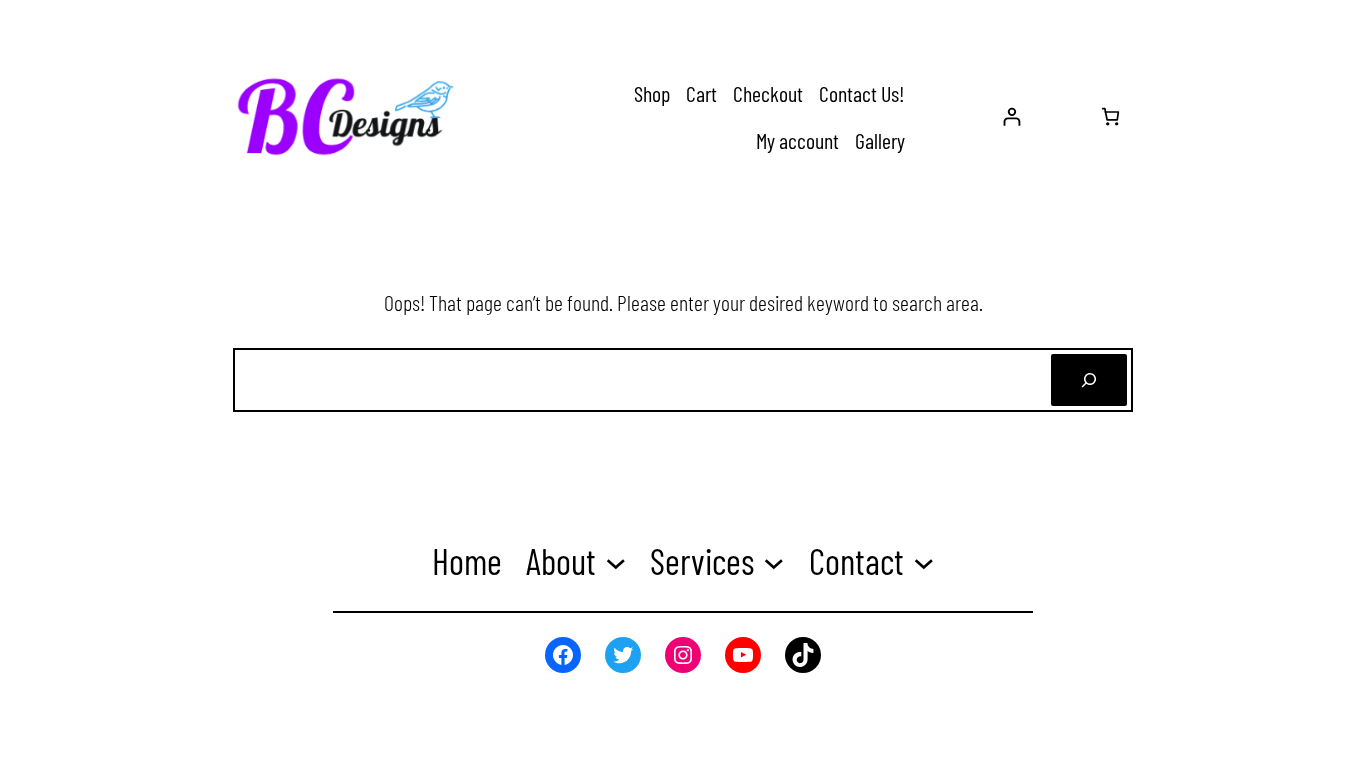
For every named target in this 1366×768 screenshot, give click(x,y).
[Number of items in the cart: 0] (1110, 116)
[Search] (1089, 380)
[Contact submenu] (924, 562)
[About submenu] (616, 562)
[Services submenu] (774, 562)
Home (467, 560)
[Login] (1011, 116)
